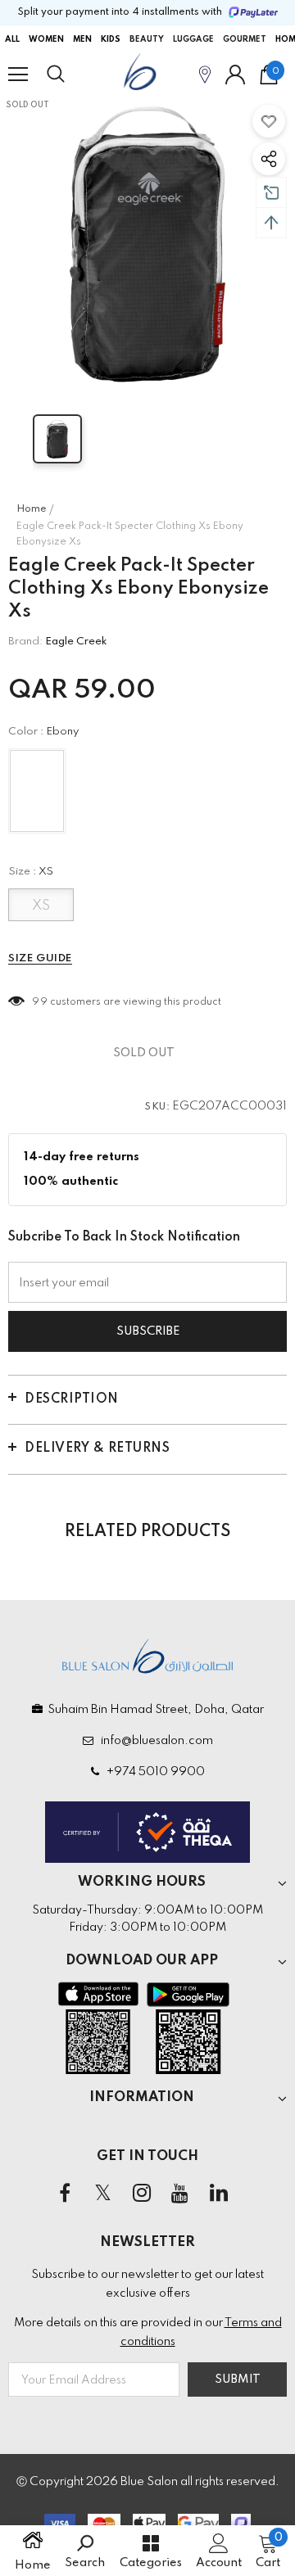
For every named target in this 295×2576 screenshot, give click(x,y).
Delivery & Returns (97, 1448)
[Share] (269, 159)
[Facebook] (65, 2194)
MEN (82, 39)
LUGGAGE (193, 39)
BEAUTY (147, 39)
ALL (12, 39)
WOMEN (46, 39)
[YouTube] (180, 2194)
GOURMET (245, 39)
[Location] (205, 74)
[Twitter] (103, 2194)
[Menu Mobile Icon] (18, 75)
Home (32, 509)
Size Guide (40, 958)
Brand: (25, 642)
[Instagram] (142, 2194)
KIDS (111, 39)
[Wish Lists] (269, 121)
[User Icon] (235, 75)
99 (40, 1002)
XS (41, 906)
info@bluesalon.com (154, 1741)
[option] (147, 242)
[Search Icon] (71, 75)
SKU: (157, 1107)
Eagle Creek (76, 642)
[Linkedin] (219, 2194)
